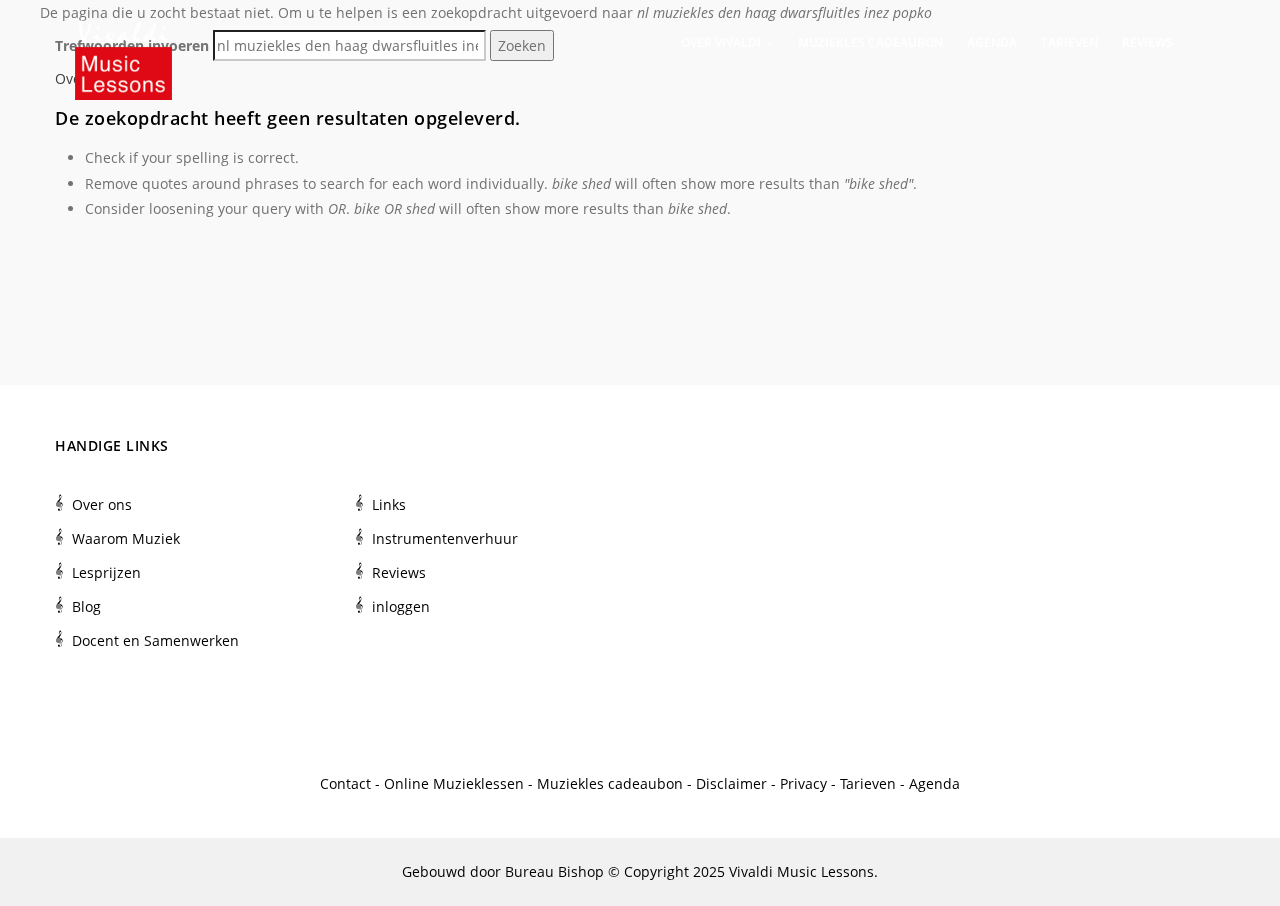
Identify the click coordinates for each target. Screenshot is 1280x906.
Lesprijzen (106, 572)
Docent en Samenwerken (155, 640)
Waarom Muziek (126, 538)
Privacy (803, 783)
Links (389, 504)
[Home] (123, 40)
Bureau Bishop (554, 871)
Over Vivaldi (722, 42)
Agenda (992, 42)
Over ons (102, 504)
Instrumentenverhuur (445, 538)
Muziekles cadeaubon (870, 42)
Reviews (1147, 42)
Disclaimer (731, 783)
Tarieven (1069, 42)
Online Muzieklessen (454, 783)
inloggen (401, 606)
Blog (86, 606)
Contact (345, 783)
